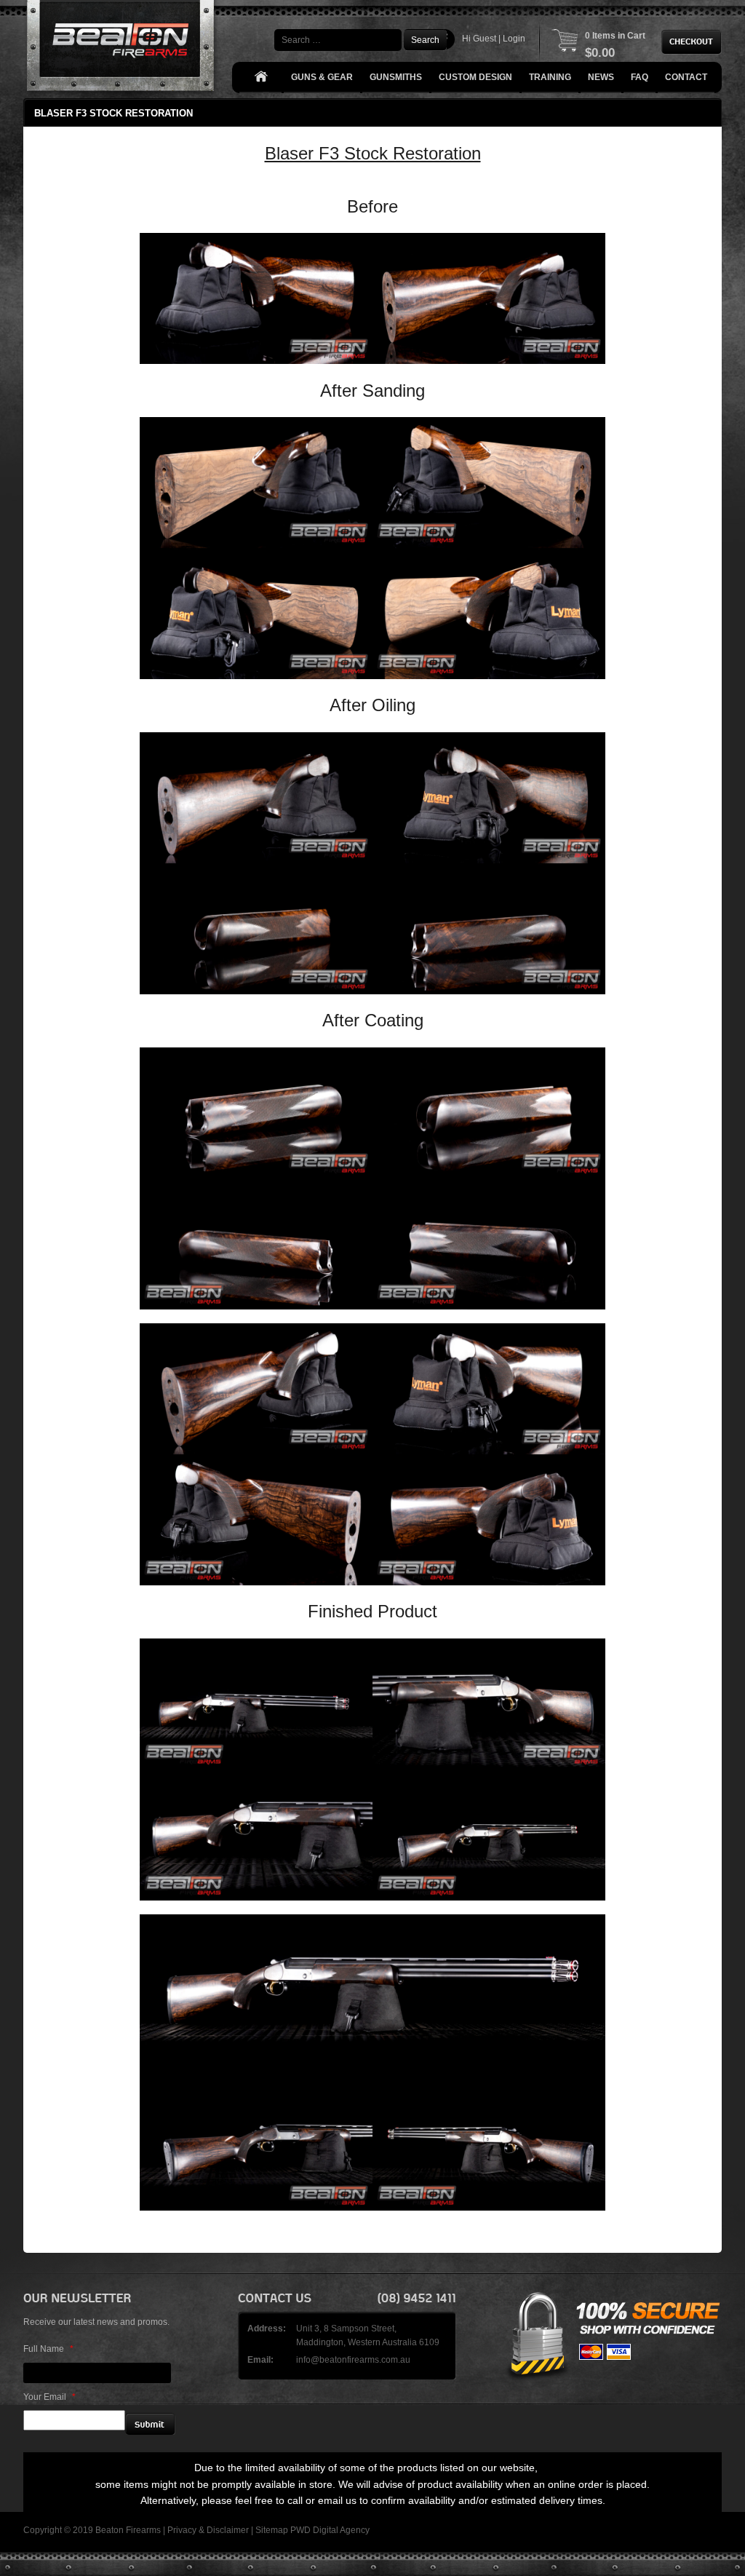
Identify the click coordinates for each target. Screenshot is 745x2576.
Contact (686, 77)
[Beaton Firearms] (122, 49)
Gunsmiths (396, 77)
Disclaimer (228, 2530)
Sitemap (272, 2530)
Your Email (49, 2397)
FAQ (640, 77)
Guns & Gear (322, 77)
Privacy (182, 2530)
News (601, 77)
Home (260, 78)
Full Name (48, 2349)
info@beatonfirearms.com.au (353, 2360)
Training (550, 77)
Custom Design (475, 77)
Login (514, 39)
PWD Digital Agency (330, 2530)
